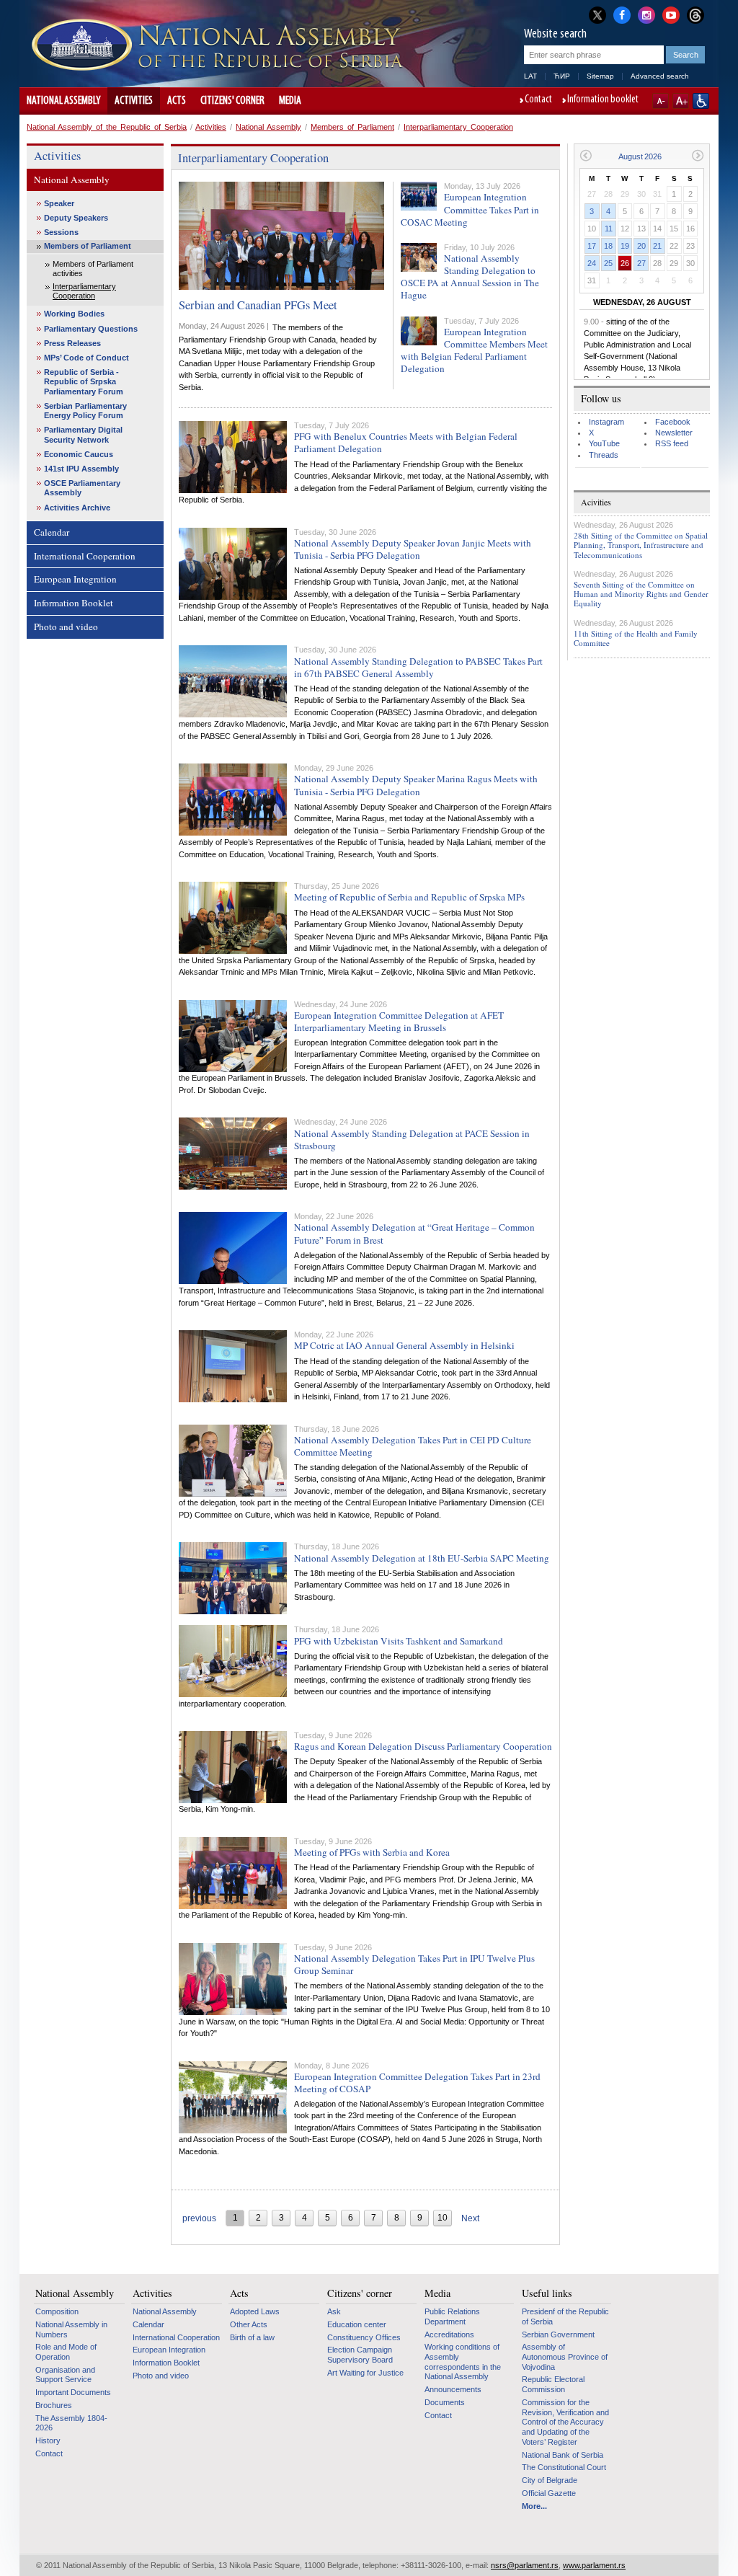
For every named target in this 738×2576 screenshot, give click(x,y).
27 (641, 263)
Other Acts (249, 2324)
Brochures (54, 2405)
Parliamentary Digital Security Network (83, 434)
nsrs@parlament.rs (525, 2565)
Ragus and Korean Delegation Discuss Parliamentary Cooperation (423, 1746)
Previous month (586, 155)
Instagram (606, 422)
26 (625, 263)
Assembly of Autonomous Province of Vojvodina (565, 2356)
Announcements (453, 2389)
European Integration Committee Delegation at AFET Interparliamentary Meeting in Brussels (399, 1021)
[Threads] (695, 15)
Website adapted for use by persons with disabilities (701, 101)
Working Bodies (74, 314)
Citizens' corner (232, 101)
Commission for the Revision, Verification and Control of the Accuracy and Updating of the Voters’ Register (565, 2422)
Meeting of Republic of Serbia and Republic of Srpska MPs (409, 897)
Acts (177, 101)
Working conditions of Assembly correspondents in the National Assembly (463, 2362)
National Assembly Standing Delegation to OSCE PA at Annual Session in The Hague (470, 276)
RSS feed (672, 443)
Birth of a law (252, 2337)
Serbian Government (558, 2334)
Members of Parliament (352, 127)
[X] (597, 15)
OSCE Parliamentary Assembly (82, 488)
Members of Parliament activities (93, 269)
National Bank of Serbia (563, 2455)
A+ (681, 101)
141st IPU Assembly (81, 469)
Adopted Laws (255, 2311)
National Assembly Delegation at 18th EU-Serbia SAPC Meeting (422, 1558)
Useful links (547, 2293)
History (48, 2440)
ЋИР (562, 76)
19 (625, 246)
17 (592, 246)
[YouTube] (671, 14)
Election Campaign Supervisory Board (360, 2355)
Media (290, 101)
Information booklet (603, 100)
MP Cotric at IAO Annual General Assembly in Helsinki (404, 1345)
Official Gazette (549, 2493)
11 (609, 229)
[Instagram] (646, 14)
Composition (57, 2311)
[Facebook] (622, 14)
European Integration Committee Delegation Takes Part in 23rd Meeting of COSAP (417, 2083)
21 (657, 246)
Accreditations (449, 2334)
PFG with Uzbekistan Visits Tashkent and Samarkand (399, 1641)
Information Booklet (74, 603)
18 (608, 246)
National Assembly (63, 101)
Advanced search (660, 76)
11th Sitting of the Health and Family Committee (636, 638)
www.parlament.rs (594, 2565)
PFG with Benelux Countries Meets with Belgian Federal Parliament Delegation (406, 442)
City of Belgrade (550, 2480)
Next (470, 2218)
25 (608, 263)
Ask (334, 2311)
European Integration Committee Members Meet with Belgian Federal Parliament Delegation (474, 350)
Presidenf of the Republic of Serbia (565, 2316)
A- (661, 101)
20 (641, 246)
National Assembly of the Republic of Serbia (107, 127)
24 (592, 263)
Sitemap (600, 76)
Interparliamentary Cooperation (458, 127)
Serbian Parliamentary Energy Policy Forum (85, 411)
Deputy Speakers (76, 218)
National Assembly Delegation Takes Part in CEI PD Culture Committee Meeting (413, 1446)
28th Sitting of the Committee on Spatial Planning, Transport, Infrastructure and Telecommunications (641, 545)
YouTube (604, 443)
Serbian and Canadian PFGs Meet (258, 305)
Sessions (61, 232)
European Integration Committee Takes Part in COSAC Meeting (470, 209)
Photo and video (66, 627)
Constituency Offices (364, 2337)
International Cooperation (85, 556)
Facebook (673, 422)
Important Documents (73, 2392)
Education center (357, 2324)
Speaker (59, 203)
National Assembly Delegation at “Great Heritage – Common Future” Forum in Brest (414, 1233)
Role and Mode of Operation (66, 2352)
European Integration (75, 579)
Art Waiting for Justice (365, 2373)
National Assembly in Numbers (71, 2329)
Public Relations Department (452, 2316)
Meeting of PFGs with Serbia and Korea (372, 1852)
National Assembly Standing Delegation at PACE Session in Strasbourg (412, 1139)
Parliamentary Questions (91, 329)
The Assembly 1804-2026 (71, 2423)
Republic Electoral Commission (553, 2384)
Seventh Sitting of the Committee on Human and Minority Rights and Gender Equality (641, 594)
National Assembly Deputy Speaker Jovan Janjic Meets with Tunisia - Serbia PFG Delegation (413, 549)
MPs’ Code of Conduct (86, 358)
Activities (134, 101)
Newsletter (674, 433)
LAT (530, 76)
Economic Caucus (79, 454)
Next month (698, 155)
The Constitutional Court (564, 2467)
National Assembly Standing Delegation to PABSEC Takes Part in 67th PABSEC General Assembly (418, 667)
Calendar (52, 532)
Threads (604, 455)
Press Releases (72, 343)
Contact (538, 100)
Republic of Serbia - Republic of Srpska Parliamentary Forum (84, 381)
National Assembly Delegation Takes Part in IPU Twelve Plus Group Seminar (414, 1964)
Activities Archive (77, 508)
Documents (445, 2402)
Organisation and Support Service (65, 2375)
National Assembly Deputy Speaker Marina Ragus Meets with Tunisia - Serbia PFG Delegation (416, 785)
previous (199, 2218)
